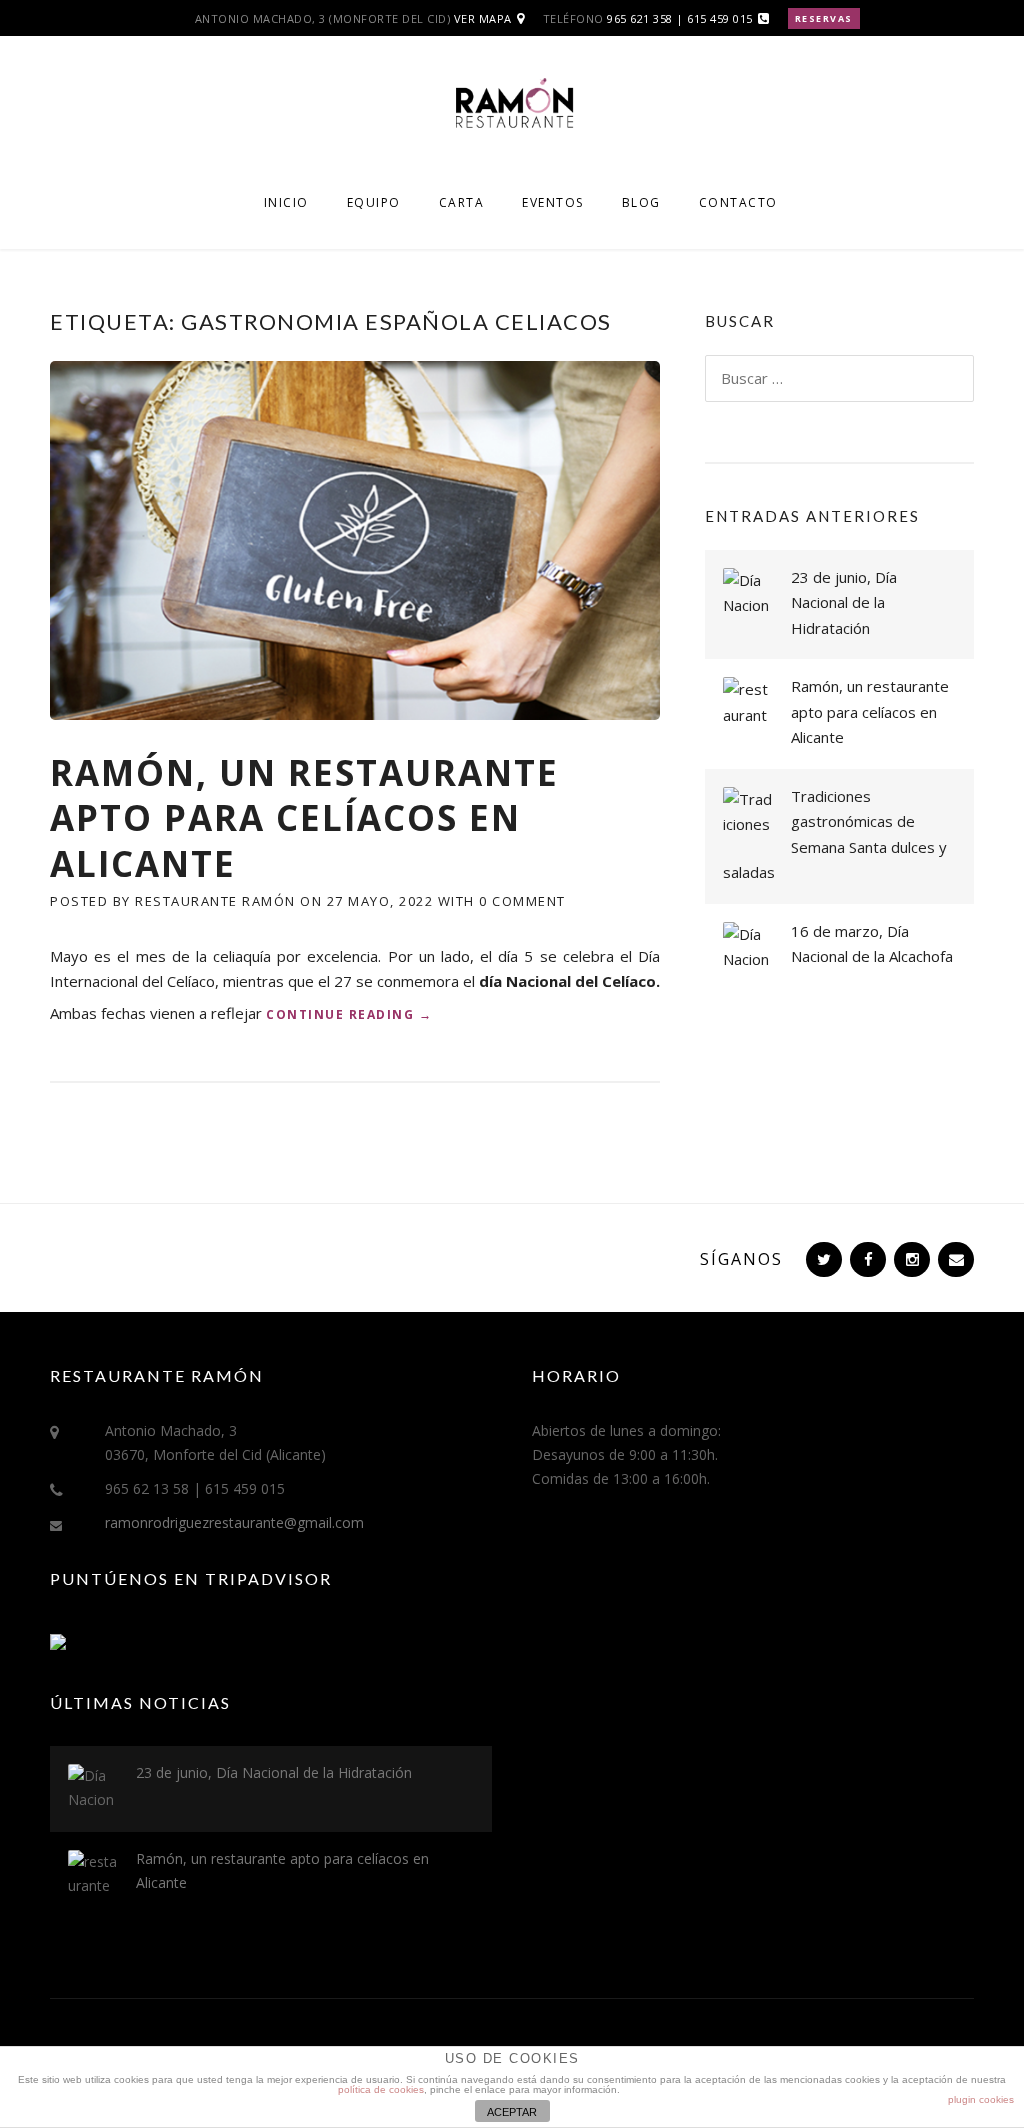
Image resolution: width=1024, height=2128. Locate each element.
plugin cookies (981, 2099)
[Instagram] (910, 1259)
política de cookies (381, 2089)
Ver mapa (483, 18)
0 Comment (522, 901)
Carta (462, 202)
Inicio (286, 202)
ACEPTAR (512, 2112)
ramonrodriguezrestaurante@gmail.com (234, 1522)
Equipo (374, 202)
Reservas (824, 18)
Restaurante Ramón (215, 901)
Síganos (741, 1259)
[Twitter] (822, 1259)
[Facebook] (866, 1259)
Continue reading (349, 1015)
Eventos (553, 202)
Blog (641, 202)
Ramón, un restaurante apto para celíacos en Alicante (304, 818)
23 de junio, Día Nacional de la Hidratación (844, 602)
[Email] (954, 1259)
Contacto (738, 202)
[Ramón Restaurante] (512, 112)
